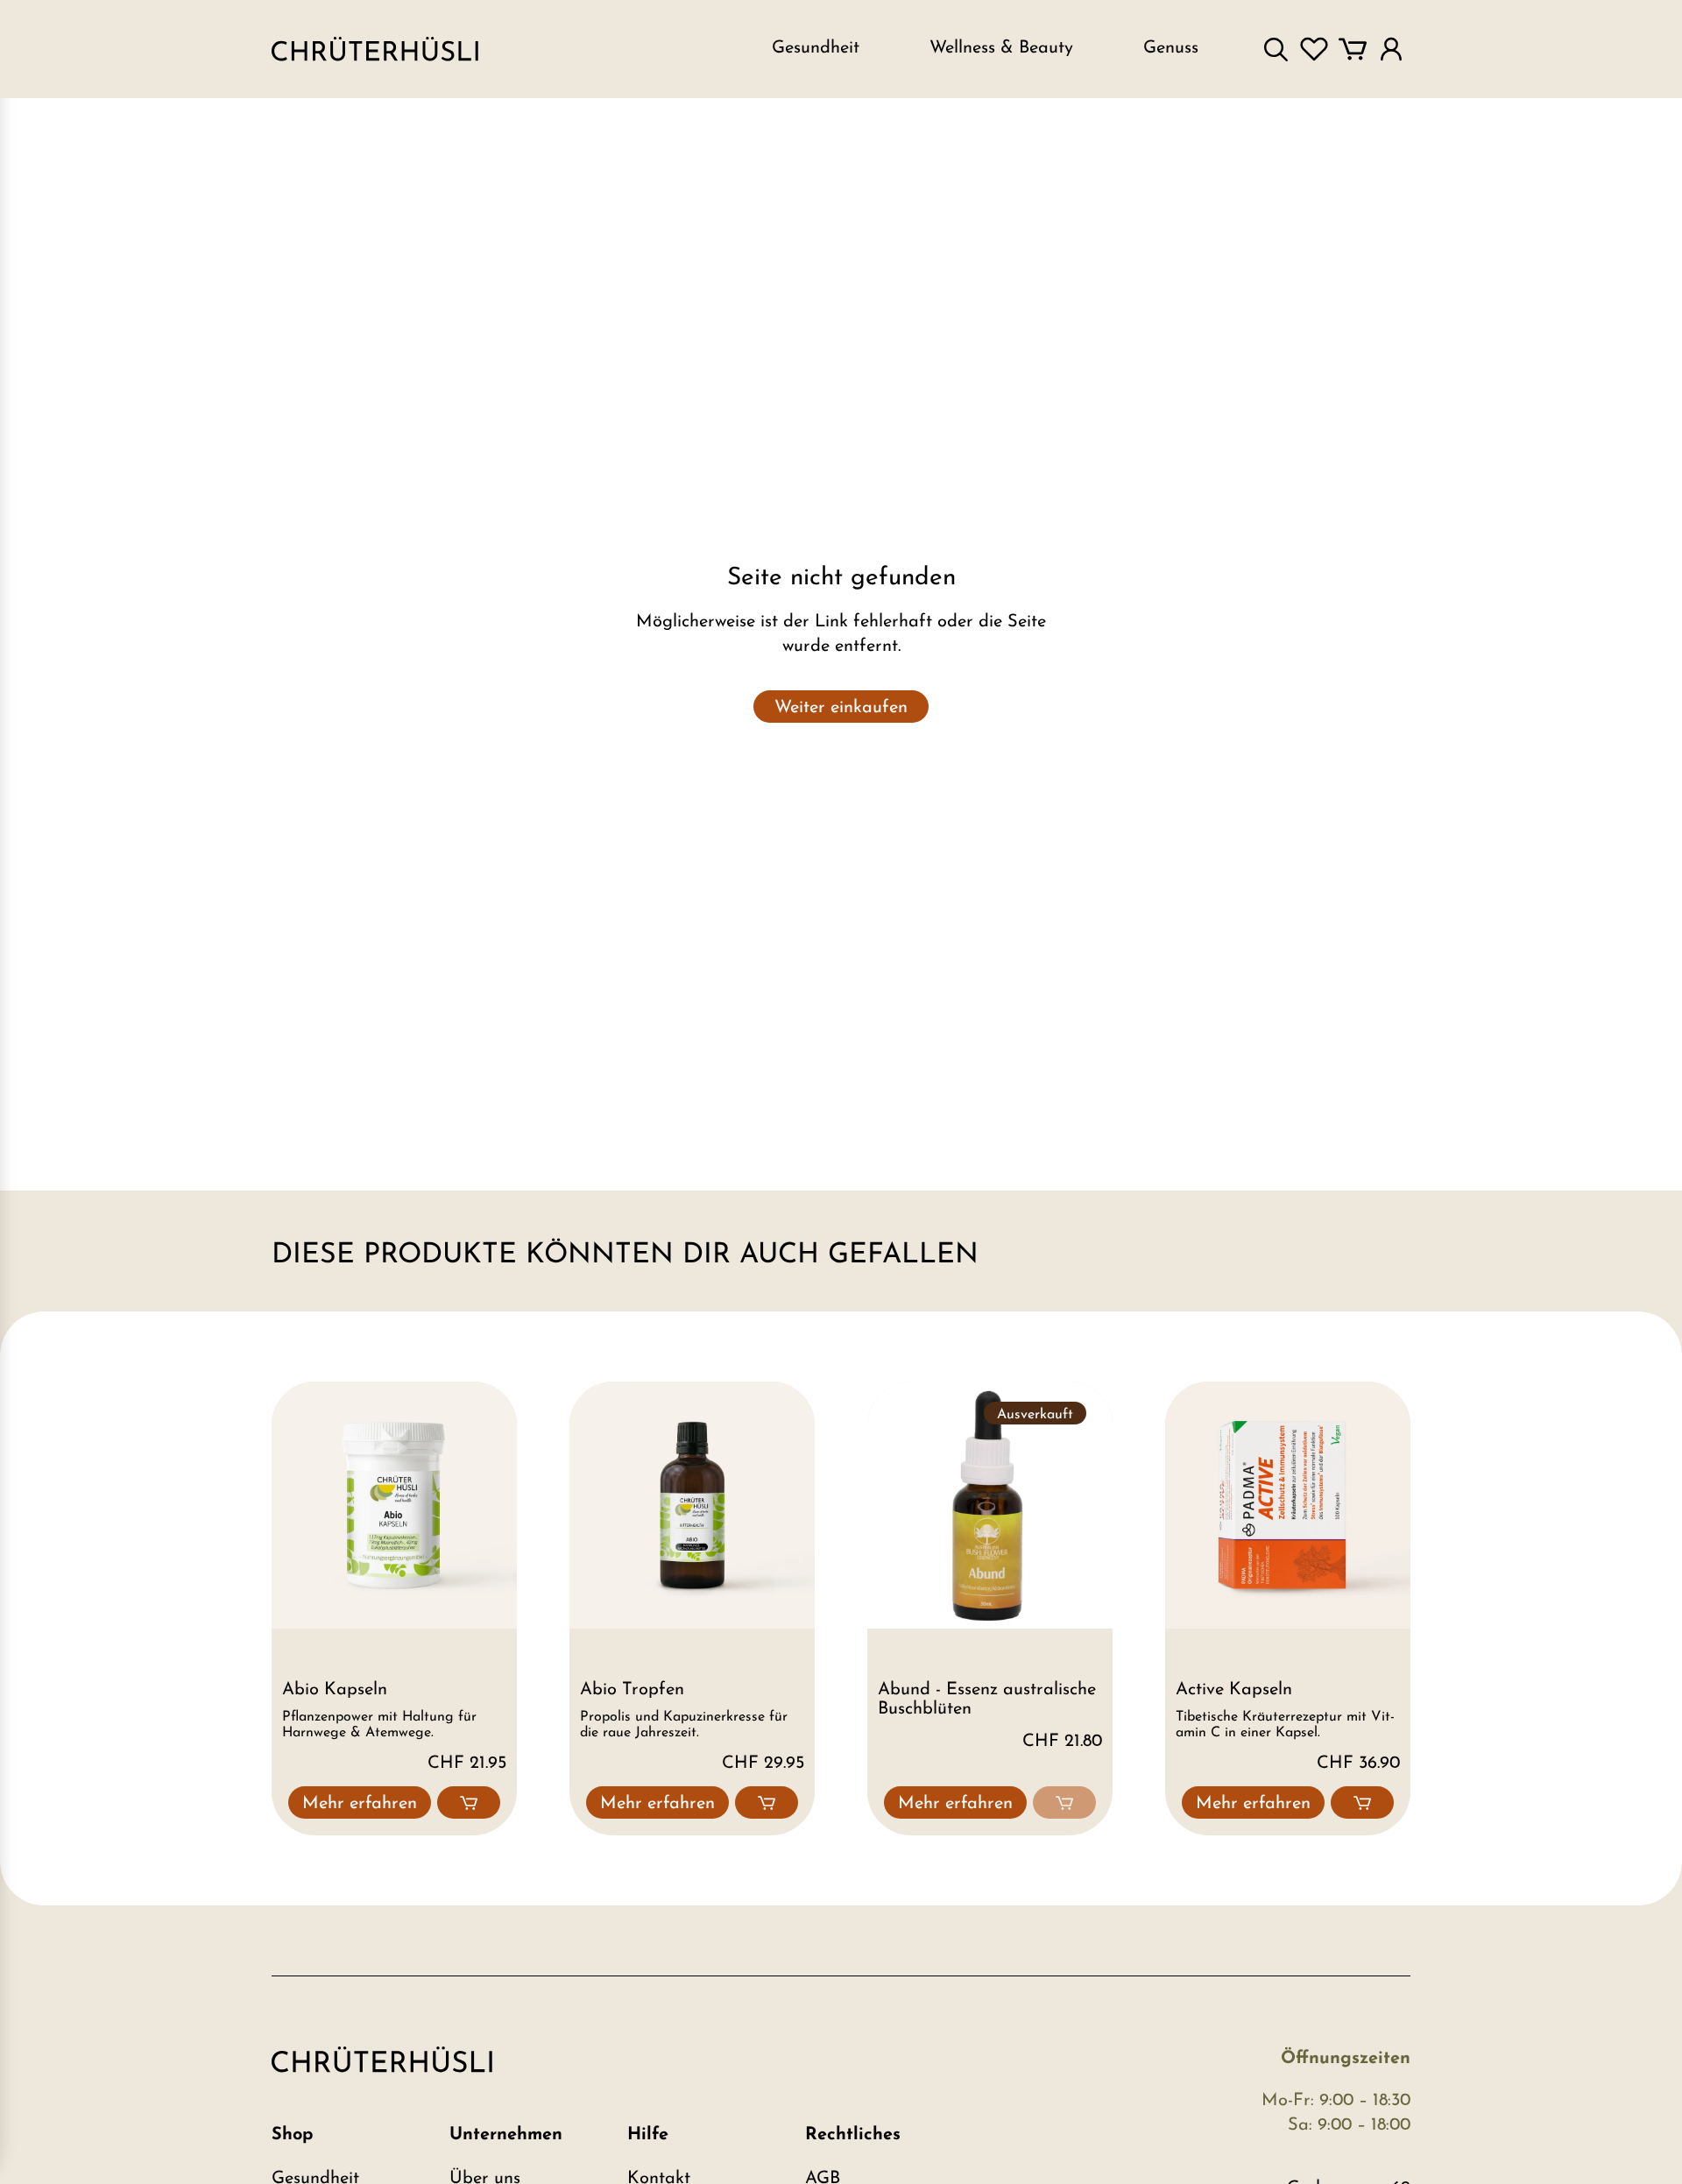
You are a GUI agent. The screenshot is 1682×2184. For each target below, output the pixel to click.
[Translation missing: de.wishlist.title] (1314, 49)
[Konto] (1391, 49)
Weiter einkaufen (841, 708)
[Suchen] (1276, 49)
